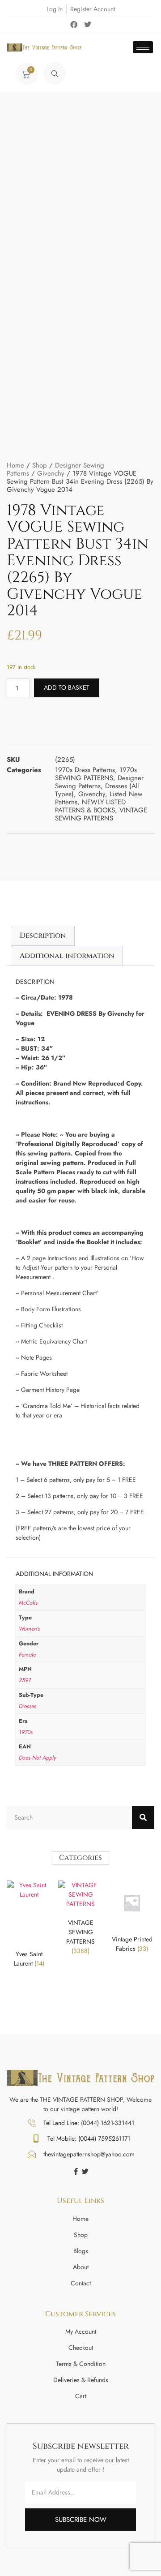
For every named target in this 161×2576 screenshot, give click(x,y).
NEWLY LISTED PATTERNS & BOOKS (90, 806)
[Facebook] (74, 25)
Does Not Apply (37, 1758)
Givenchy (51, 473)
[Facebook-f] (76, 2171)
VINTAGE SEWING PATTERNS (101, 814)
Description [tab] (43, 936)
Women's (29, 1629)
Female (27, 1655)
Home (15, 465)
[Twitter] (88, 25)
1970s (26, 1732)
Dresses (28, 1706)
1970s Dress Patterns (85, 770)
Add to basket (67, 687)
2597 (25, 1680)
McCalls (28, 1603)
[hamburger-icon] (143, 47)
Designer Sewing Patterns (99, 782)
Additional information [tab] (67, 956)
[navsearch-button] (55, 73)
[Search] (143, 1818)
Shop (40, 465)
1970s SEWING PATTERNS (96, 774)
